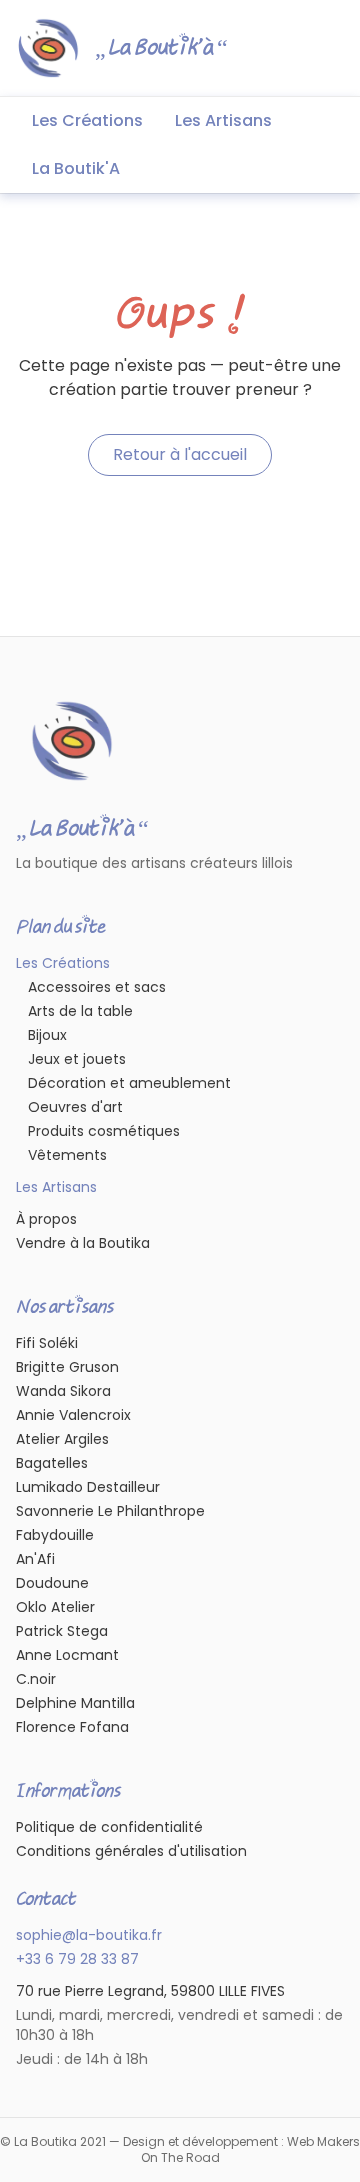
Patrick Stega (62, 1631)
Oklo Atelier (55, 1607)
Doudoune (52, 1583)
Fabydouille (55, 1535)
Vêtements (67, 1155)
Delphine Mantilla (75, 1703)
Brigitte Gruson (67, 1367)
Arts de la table (80, 1011)
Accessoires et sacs (97, 987)
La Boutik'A (76, 168)
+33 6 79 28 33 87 (77, 1959)
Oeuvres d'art (75, 1107)
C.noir (36, 1679)
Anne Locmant (67, 1655)
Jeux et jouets (77, 1059)
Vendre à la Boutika (83, 1243)
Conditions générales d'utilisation (131, 1851)
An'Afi (35, 1559)
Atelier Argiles (62, 1439)
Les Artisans (223, 120)
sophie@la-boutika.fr (89, 1935)
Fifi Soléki (47, 1343)
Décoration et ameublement (129, 1083)
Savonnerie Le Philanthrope (110, 1511)
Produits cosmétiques (104, 1131)
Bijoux (47, 1035)
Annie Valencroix (73, 1415)
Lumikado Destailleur (88, 1487)
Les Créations (87, 120)
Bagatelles (52, 1463)
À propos (46, 1219)
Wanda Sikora (63, 1391)
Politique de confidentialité (109, 1827)
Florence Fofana (72, 1727)
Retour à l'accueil (180, 454)
